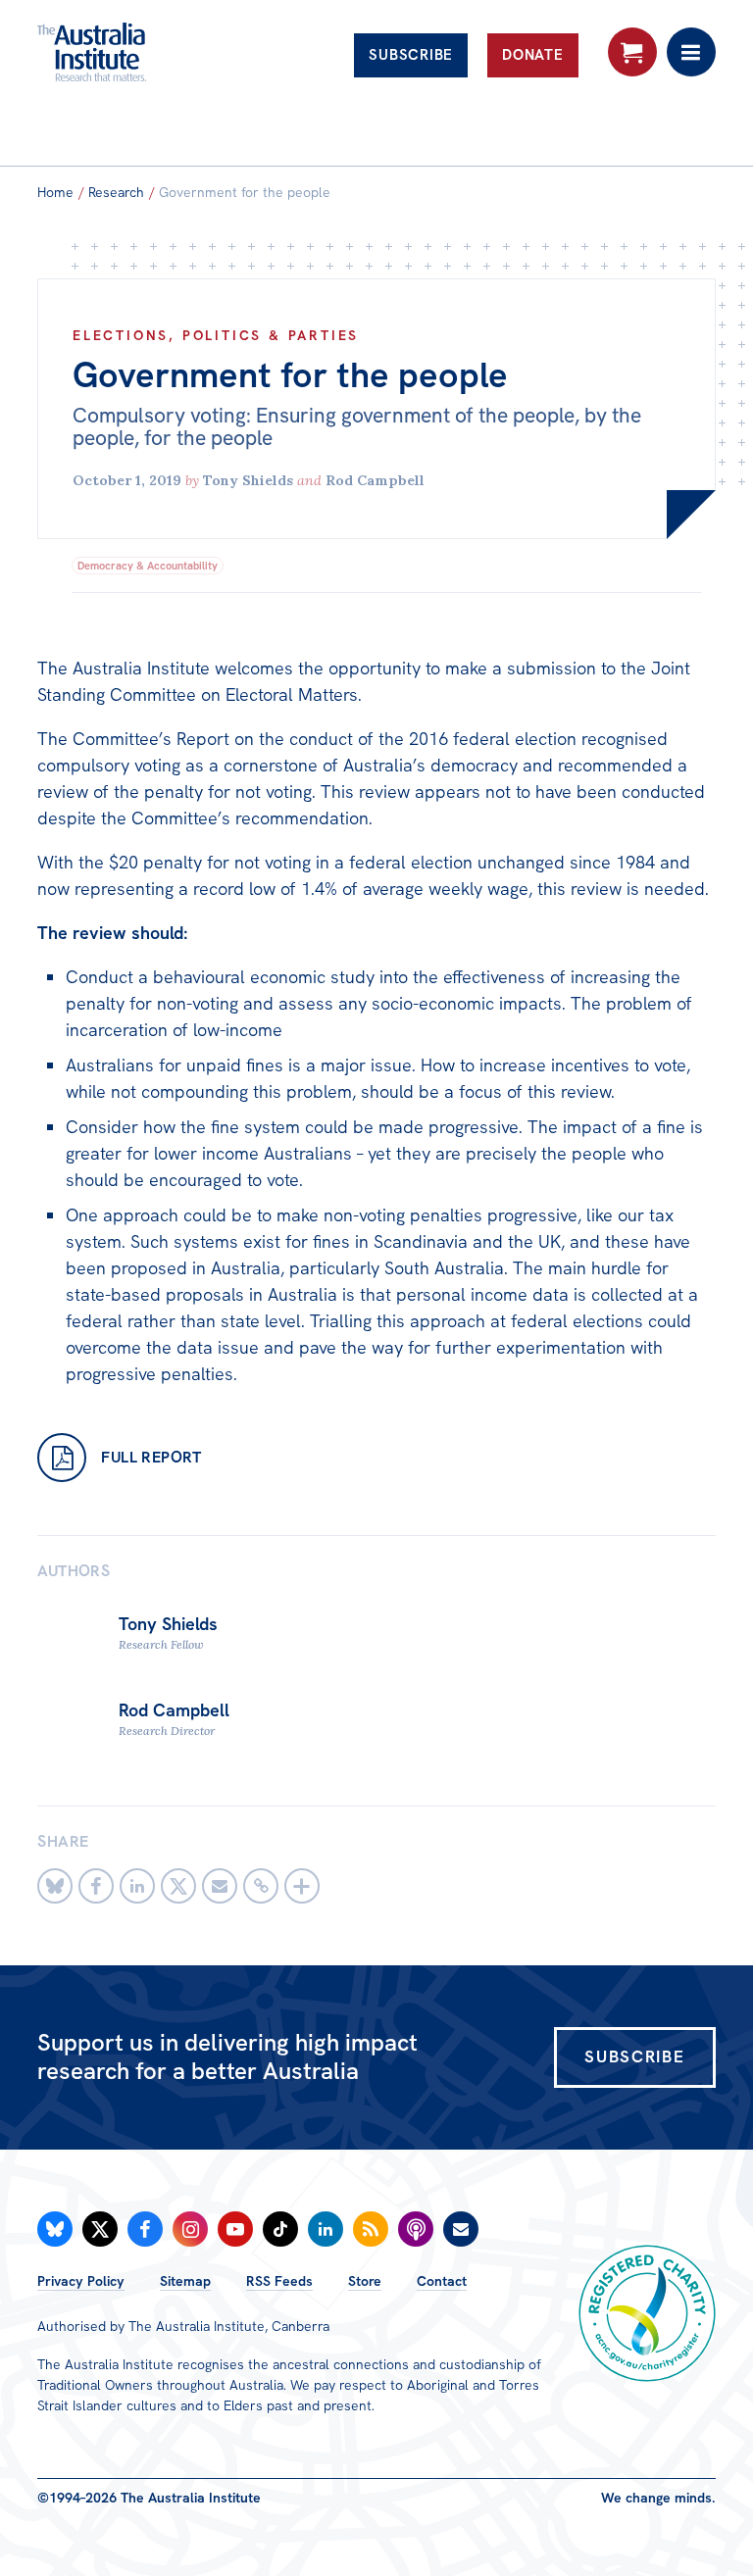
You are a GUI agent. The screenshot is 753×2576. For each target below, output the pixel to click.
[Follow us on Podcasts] (416, 2229)
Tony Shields (248, 480)
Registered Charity (647, 2313)
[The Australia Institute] (143, 52)
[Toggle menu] (691, 52)
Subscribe (411, 55)
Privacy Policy (81, 2281)
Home (55, 192)
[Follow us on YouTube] (235, 2229)
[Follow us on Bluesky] (55, 2229)
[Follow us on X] (100, 2229)
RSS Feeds (279, 2281)
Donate (533, 55)
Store (365, 2281)
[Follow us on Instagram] (190, 2229)
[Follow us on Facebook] (145, 2229)
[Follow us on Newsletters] (461, 2229)
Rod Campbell (375, 480)
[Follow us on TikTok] (280, 2229)
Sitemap (185, 2281)
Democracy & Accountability (148, 566)
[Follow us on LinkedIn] (326, 2229)
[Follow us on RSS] (371, 2229)
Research (116, 192)
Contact (442, 2281)
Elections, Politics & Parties (216, 335)
